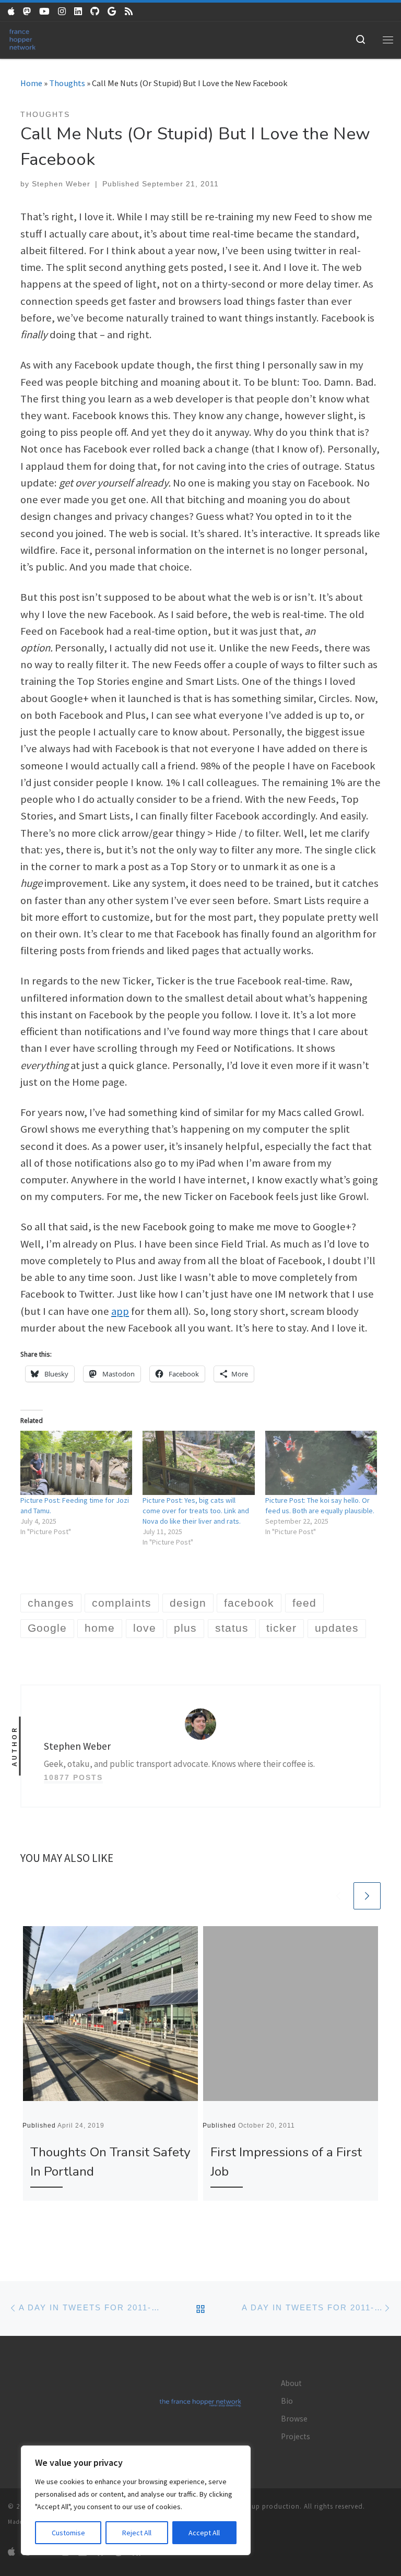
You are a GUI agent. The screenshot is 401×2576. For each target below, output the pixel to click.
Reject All (137, 2533)
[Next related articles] (367, 1896)
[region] (136, 2500)
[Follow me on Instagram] (62, 12)
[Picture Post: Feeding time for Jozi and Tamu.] (76, 1463)
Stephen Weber (61, 184)
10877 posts (73, 1777)
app (120, 1311)
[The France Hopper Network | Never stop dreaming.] (22, 38)
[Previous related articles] (338, 1896)
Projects (296, 2436)
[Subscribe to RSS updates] (129, 12)
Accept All (204, 2533)
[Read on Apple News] (11, 12)
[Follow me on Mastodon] (27, 12)
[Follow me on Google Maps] (112, 12)
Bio (287, 2401)
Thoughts (67, 83)
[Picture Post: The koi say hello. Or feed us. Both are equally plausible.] (321, 1463)
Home (31, 83)
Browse (294, 2419)
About (291, 2383)
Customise (68, 2533)
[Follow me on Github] (95, 12)
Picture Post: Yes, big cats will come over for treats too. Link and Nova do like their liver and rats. (196, 1511)
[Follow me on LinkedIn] (78, 12)
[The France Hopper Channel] (44, 12)
